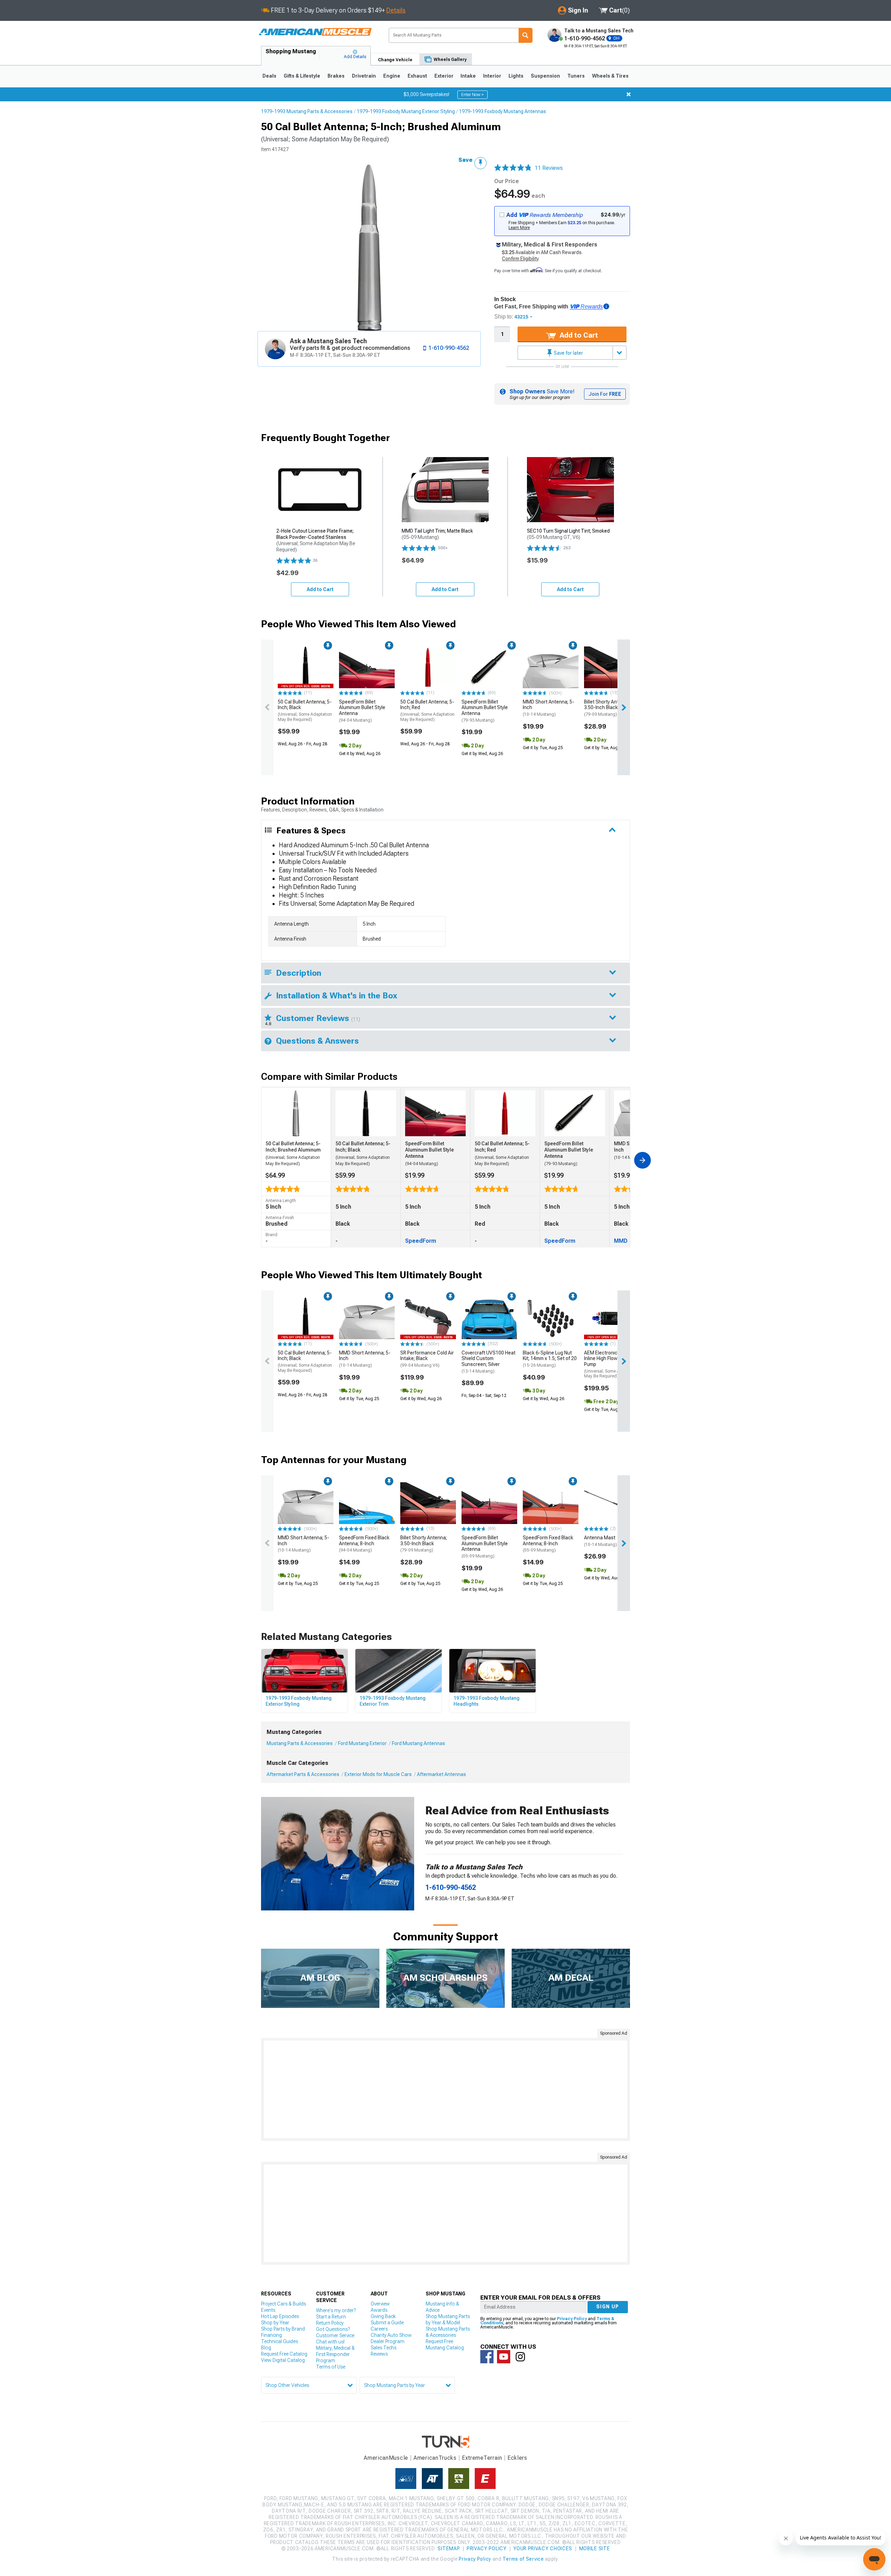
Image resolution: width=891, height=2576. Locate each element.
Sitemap (449, 2548)
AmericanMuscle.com (315, 32)
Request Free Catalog (284, 2354)
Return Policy (330, 2323)
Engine (392, 76)
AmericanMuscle (386, 2458)
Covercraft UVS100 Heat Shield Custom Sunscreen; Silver (488, 1362)
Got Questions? (333, 2329)
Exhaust (417, 76)
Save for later (568, 353)
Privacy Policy (572, 2319)
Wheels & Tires (610, 76)
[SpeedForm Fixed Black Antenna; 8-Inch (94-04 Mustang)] (367, 1503)
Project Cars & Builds (283, 2304)
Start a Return (331, 2317)
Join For (605, 394)
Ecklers (517, 2458)
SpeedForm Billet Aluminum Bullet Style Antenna (362, 711)
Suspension (545, 76)
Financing (271, 2335)
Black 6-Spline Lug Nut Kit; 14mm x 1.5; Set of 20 (550, 1359)
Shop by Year (275, 2323)
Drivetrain (364, 76)
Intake (468, 76)
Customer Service (335, 2335)
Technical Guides (279, 2341)
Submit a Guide (387, 2323)
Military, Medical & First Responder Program (335, 2354)
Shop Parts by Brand (283, 2329)
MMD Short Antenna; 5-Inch (549, 708)
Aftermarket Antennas (441, 1774)
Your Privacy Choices (543, 2548)
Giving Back (383, 2316)
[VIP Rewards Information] (606, 306)
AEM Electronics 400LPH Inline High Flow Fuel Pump (611, 1364)
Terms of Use (331, 2367)
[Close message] (629, 94)
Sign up (608, 2307)
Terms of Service (523, 2559)
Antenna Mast (601, 1541)
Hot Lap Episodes (280, 2316)
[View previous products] (267, 707)
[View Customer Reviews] (513, 168)
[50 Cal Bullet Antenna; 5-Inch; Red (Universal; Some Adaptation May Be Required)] (428, 667)
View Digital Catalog (283, 2360)
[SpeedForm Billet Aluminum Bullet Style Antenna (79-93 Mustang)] (489, 667)
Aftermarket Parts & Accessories (303, 1774)
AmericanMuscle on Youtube (504, 2357)
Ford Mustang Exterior (362, 1743)
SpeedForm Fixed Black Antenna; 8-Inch (364, 1544)
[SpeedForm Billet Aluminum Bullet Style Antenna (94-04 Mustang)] (367, 667)
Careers (379, 2329)
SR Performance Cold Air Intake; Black (427, 1359)
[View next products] (624, 707)
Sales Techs (384, 2348)
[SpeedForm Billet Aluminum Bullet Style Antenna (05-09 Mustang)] (489, 1503)
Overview (380, 2304)
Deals (269, 76)
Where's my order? (336, 2310)
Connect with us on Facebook (487, 2357)
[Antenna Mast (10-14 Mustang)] (612, 1503)
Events (268, 2310)
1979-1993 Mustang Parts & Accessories (307, 111)
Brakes (336, 76)
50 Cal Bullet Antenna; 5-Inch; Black (305, 710)
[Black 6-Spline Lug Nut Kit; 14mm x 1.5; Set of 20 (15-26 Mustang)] (551, 1318)
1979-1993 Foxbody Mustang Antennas (503, 111)
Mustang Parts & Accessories (300, 1743)
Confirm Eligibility (520, 259)
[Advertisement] (445, 2089)
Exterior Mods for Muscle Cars (378, 1774)
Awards (379, 2310)
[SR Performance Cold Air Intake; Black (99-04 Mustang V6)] (428, 1318)
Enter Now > (472, 95)
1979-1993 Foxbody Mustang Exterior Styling (406, 111)
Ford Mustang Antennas (419, 1743)
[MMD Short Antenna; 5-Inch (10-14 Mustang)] (551, 667)
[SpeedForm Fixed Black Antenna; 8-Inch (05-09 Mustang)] (551, 1503)
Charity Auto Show (391, 2335)
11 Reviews (549, 168)
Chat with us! (330, 2342)
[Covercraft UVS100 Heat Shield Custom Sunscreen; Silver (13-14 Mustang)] (489, 1318)
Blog (266, 2348)
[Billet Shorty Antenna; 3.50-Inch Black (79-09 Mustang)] (612, 667)
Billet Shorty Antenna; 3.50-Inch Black (607, 708)
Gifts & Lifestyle (302, 76)
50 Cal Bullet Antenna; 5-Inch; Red (427, 710)
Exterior (444, 76)
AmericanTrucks (435, 2458)
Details (396, 10)
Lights (516, 76)
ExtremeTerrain (482, 2458)
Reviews (379, 2354)
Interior (492, 76)
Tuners (576, 76)
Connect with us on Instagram (520, 2357)
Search (526, 35)
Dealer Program (388, 2341)
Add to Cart (578, 335)
